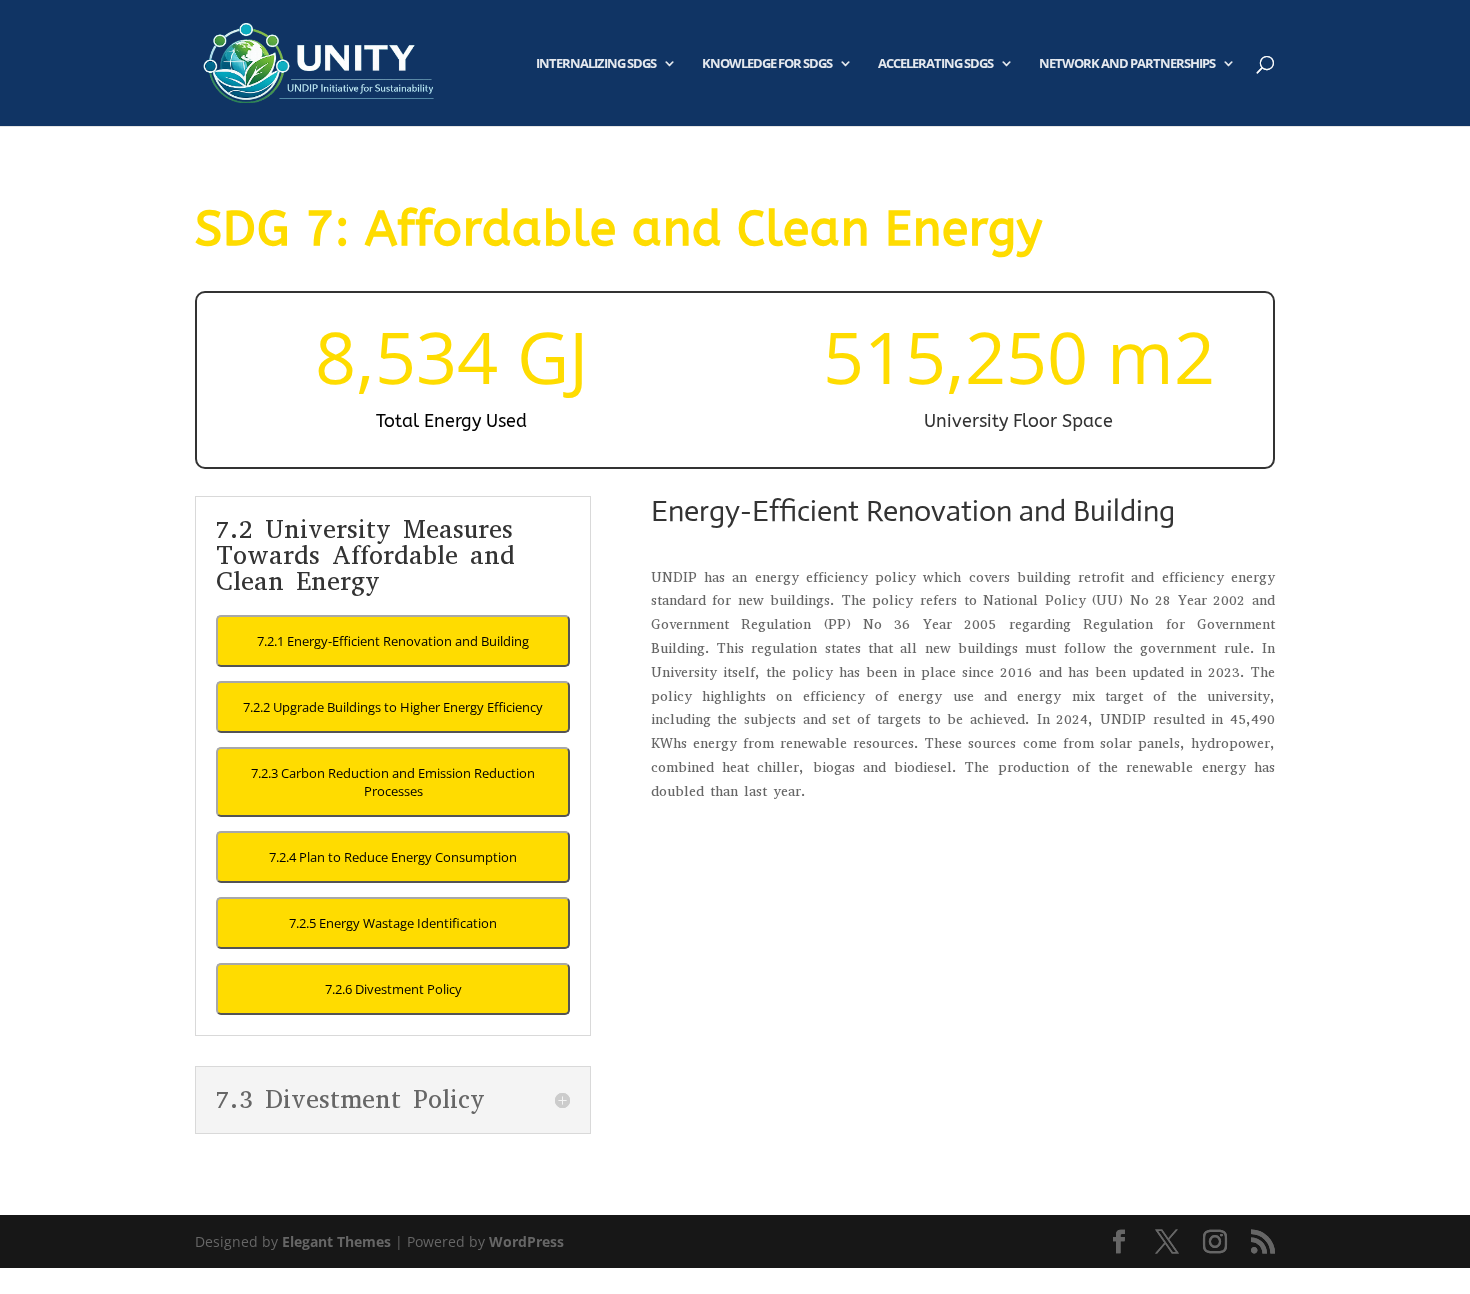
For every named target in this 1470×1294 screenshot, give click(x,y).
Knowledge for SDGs (767, 64)
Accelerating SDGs (935, 64)
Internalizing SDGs (596, 64)
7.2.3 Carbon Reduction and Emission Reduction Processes (393, 782)
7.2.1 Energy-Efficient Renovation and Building (393, 641)
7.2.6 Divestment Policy (393, 989)
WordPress (526, 1241)
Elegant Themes (336, 1241)
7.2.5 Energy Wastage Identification (393, 923)
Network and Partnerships (1127, 64)
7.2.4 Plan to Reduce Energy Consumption (393, 857)
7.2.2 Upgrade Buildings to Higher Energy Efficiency (393, 707)
